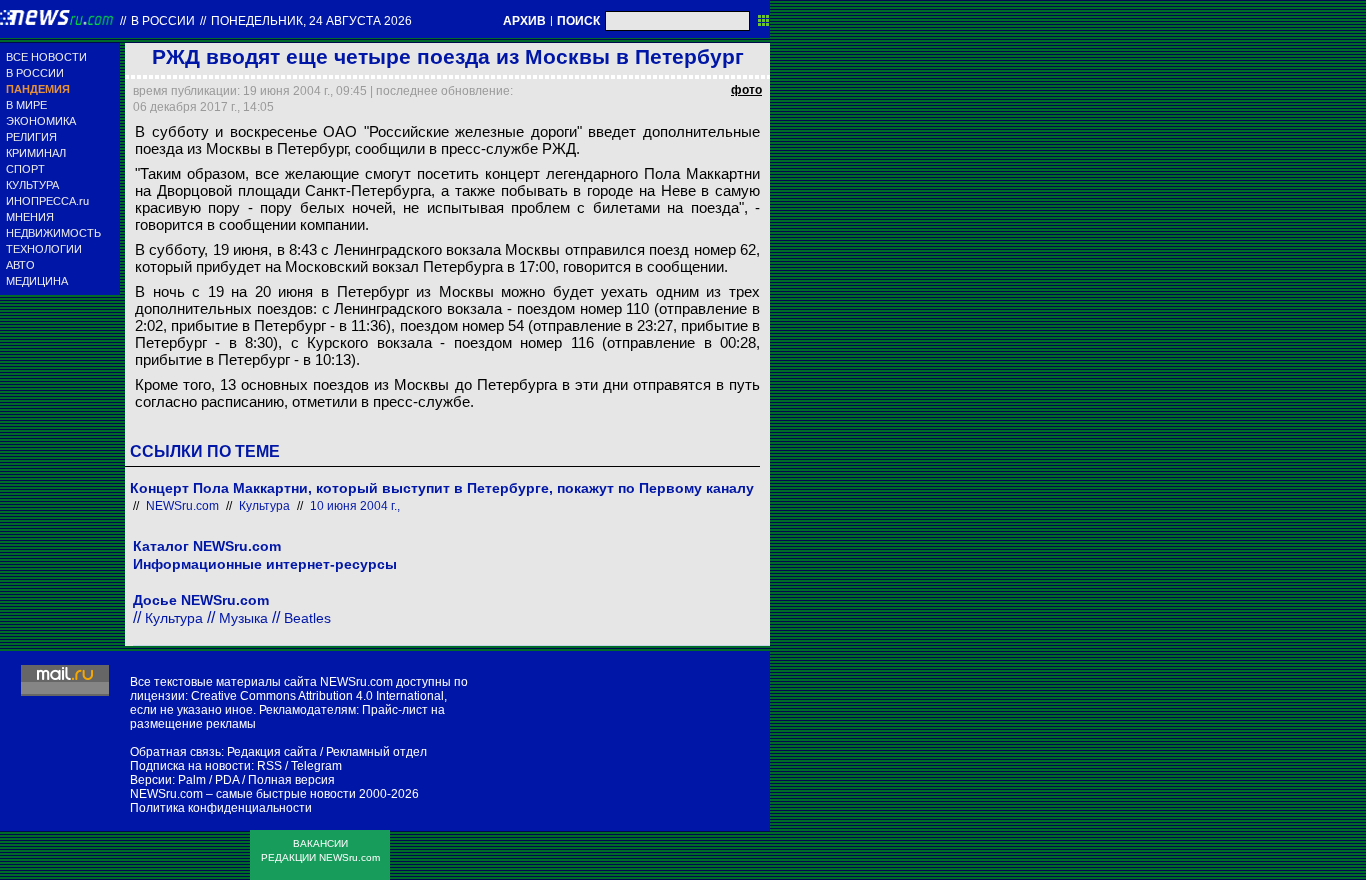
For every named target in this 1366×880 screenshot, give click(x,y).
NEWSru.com (182, 506)
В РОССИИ (35, 73)
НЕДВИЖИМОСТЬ (53, 233)
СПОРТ (25, 169)
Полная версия (291, 780)
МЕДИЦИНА (37, 281)
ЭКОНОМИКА (41, 121)
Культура (264, 506)
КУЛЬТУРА (32, 185)
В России (163, 21)
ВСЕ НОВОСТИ (46, 57)
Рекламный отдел (376, 752)
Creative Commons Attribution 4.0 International (317, 696)
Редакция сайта (272, 752)
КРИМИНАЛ (36, 153)
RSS (269, 766)
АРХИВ (524, 21)
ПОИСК (578, 21)
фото (746, 90)
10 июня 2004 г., (355, 506)
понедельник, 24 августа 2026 (311, 21)
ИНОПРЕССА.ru (47, 201)
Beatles (307, 618)
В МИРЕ (26, 105)
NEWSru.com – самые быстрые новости (243, 794)
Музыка (243, 618)
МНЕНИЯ (30, 217)
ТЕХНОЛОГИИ (44, 249)
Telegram (316, 766)
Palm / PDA (208, 780)
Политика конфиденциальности (221, 808)
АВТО (20, 265)
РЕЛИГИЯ (31, 137)
